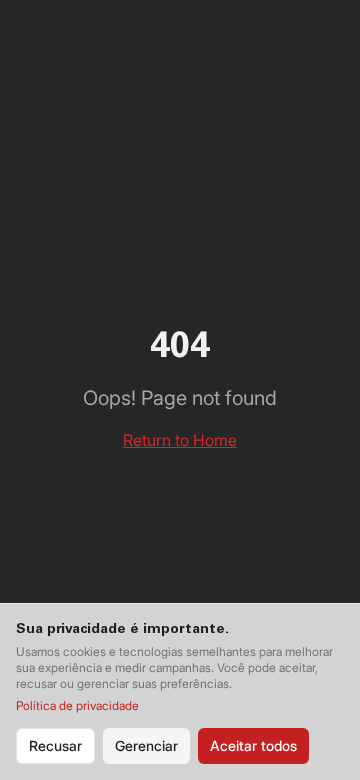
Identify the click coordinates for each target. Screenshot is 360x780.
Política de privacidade (77, 705)
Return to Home (180, 440)
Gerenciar (146, 745)
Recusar (55, 745)
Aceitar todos (253, 745)
